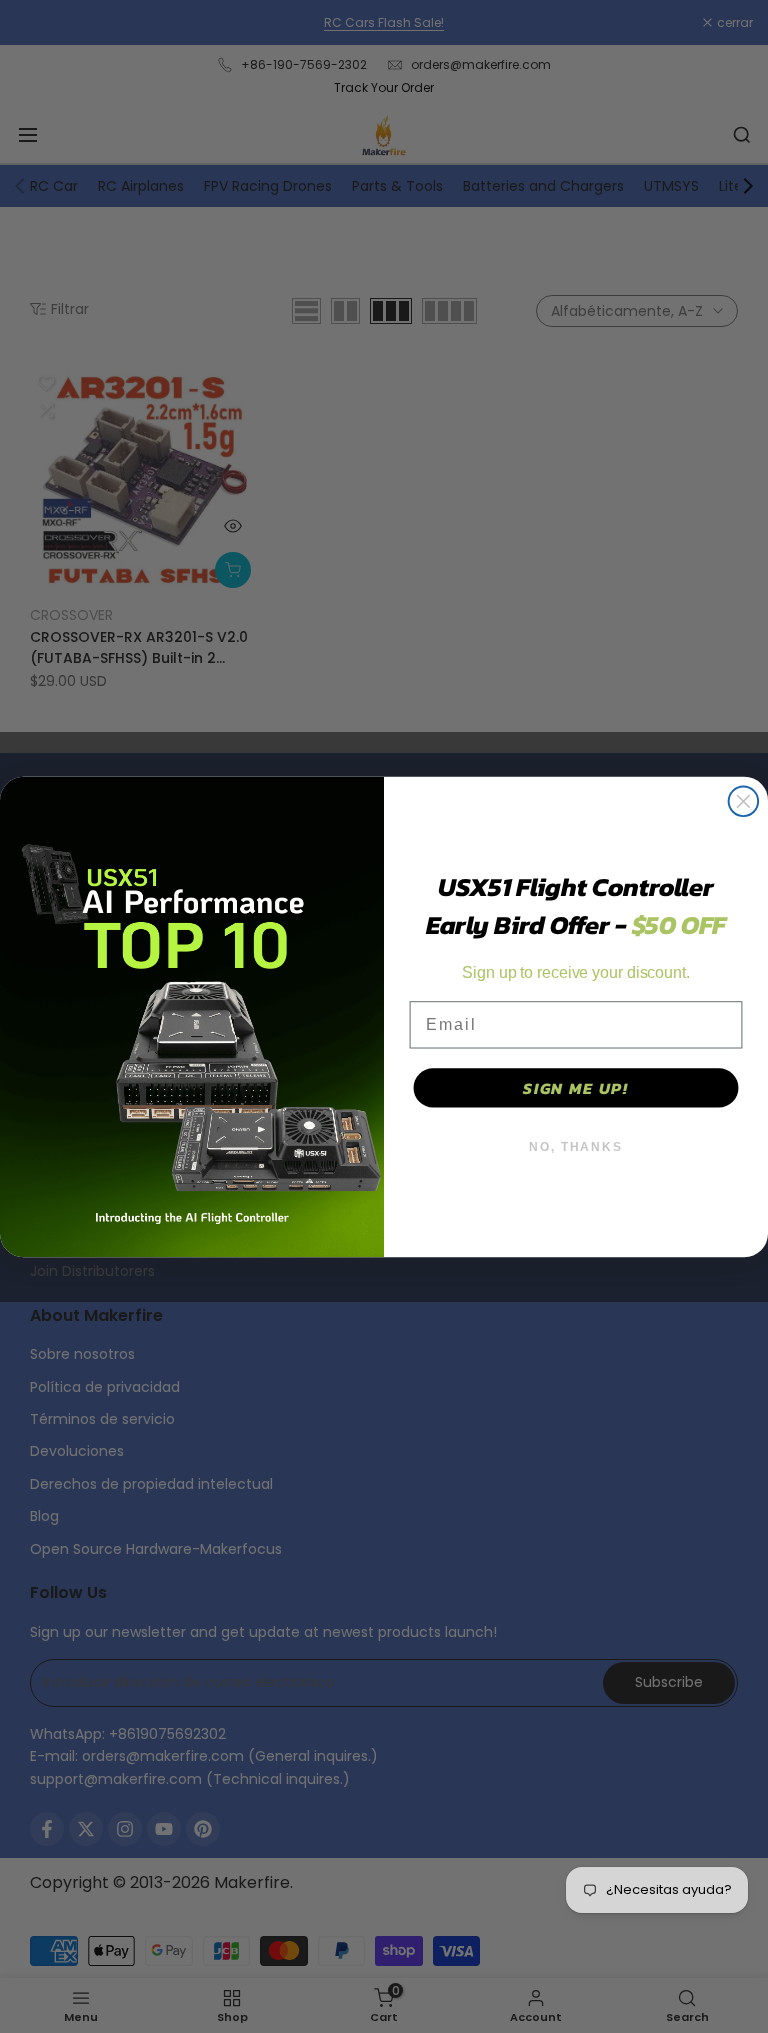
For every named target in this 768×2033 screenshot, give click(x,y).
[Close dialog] (744, 801)
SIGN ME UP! (576, 1088)
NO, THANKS (576, 1147)
